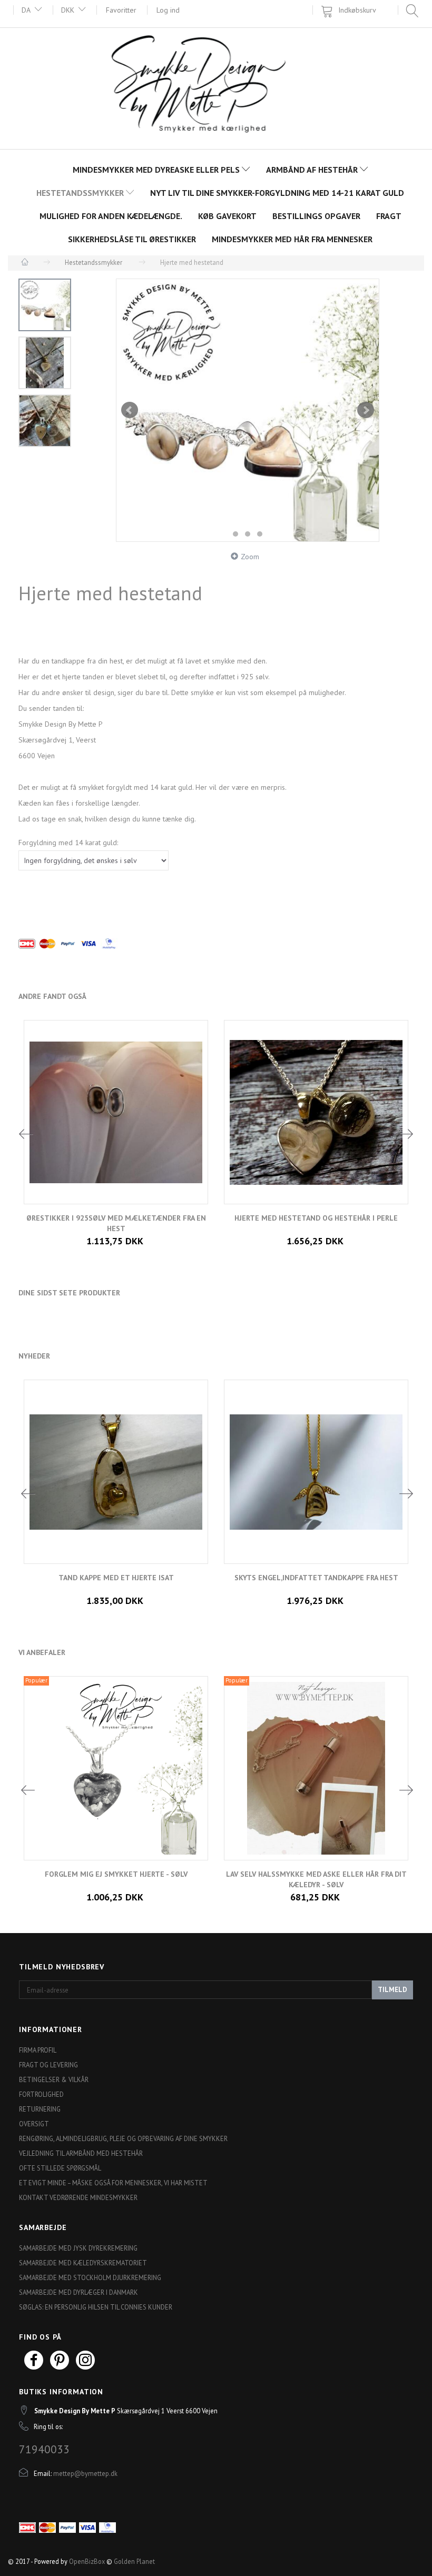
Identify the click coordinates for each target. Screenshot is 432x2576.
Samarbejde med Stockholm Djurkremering (90, 2277)
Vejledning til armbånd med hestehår (81, 2153)
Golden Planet (134, 2561)
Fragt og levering (48, 2065)
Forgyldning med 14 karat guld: (68, 843)
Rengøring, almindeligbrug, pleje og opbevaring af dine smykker (123, 2138)
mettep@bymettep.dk (85, 2473)
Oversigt (34, 2124)
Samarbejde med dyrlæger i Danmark (78, 2292)
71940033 (44, 2449)
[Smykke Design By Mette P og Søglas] (216, 87)
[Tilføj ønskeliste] (324, 1887)
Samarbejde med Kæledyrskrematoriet (83, 2263)
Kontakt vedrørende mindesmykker (78, 2197)
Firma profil (38, 2050)
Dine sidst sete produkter (69, 1293)
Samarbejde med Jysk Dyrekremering (78, 2248)
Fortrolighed (41, 2094)
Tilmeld (392, 1990)
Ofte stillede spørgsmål (60, 2168)
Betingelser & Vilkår (54, 2079)
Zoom (250, 557)
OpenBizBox (87, 2561)
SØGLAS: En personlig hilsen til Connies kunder (96, 2307)
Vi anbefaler (42, 1652)
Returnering (40, 2109)
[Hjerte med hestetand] (248, 410)
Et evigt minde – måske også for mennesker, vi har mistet (113, 2183)
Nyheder (34, 1356)
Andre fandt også (52, 996)
